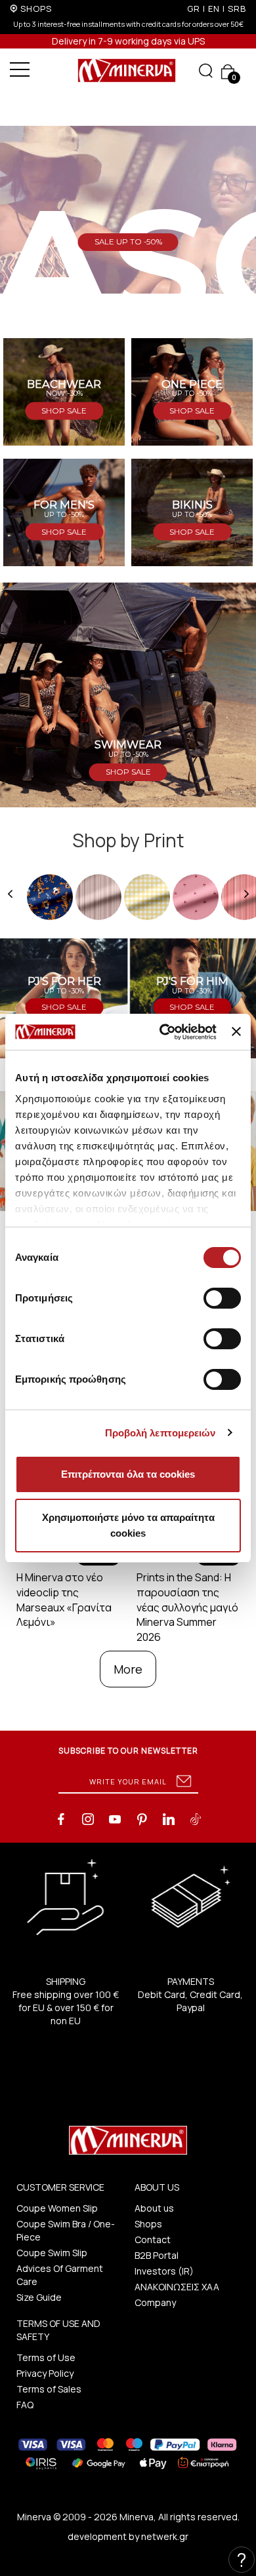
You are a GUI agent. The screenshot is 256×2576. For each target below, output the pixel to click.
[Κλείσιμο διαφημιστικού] (236, 1031)
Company (155, 2302)
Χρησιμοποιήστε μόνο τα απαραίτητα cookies (128, 1525)
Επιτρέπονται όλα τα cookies (128, 1474)
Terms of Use (46, 2357)
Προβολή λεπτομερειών (160, 1433)
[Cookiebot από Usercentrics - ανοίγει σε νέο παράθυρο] (163, 1032)
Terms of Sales (49, 2389)
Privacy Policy (45, 2373)
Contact (153, 2240)
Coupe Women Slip (57, 2208)
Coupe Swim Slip (52, 2253)
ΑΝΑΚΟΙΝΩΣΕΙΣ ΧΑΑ (177, 2287)
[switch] (222, 1298)
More (128, 1669)
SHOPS (36, 9)
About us (154, 2208)
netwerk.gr (165, 2536)
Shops (148, 2224)
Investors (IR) (164, 2271)
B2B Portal (157, 2255)
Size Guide (39, 2297)
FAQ (25, 2405)
